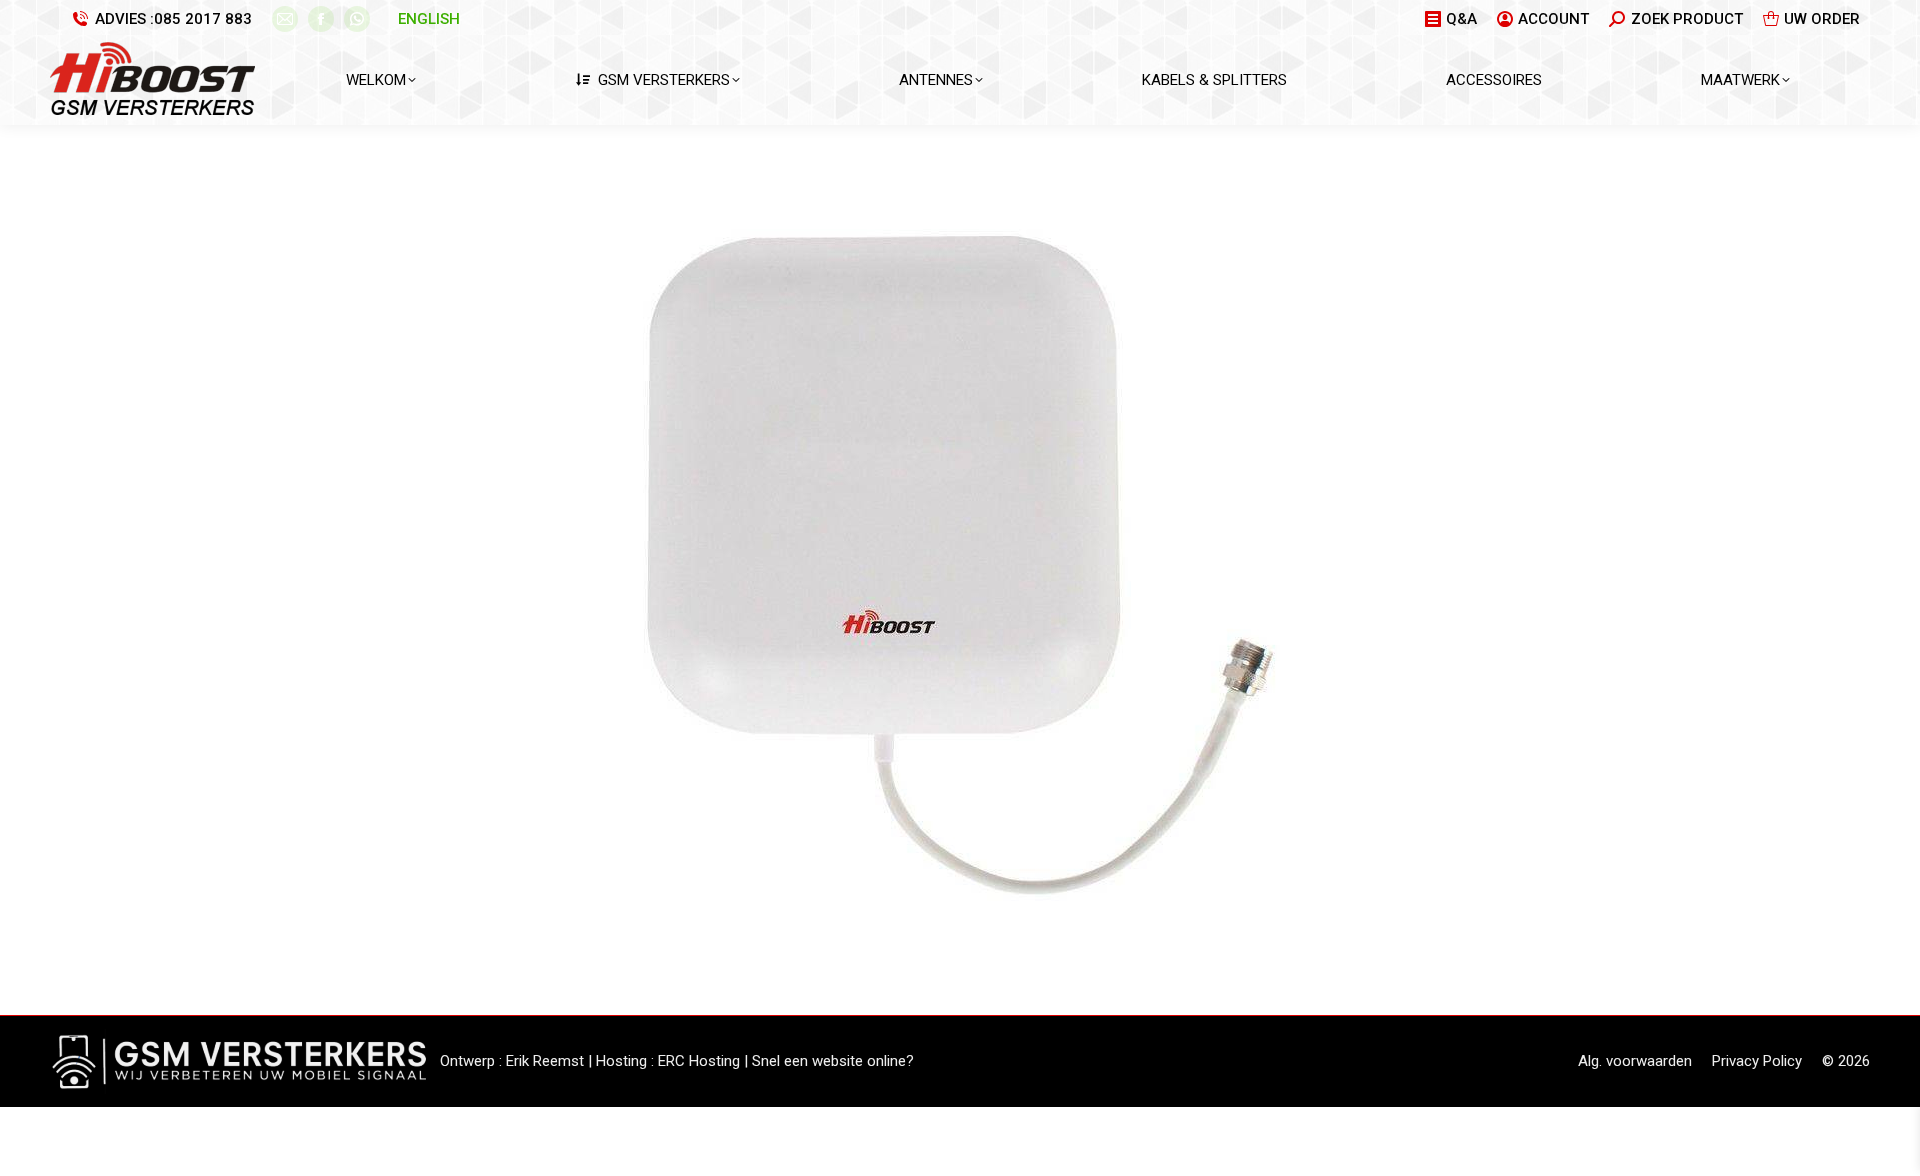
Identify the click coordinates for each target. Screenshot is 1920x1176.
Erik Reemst (545, 1061)
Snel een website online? (833, 1061)
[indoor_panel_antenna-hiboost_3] (960, 565)
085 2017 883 (203, 19)
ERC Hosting (699, 1061)
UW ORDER (1822, 19)
